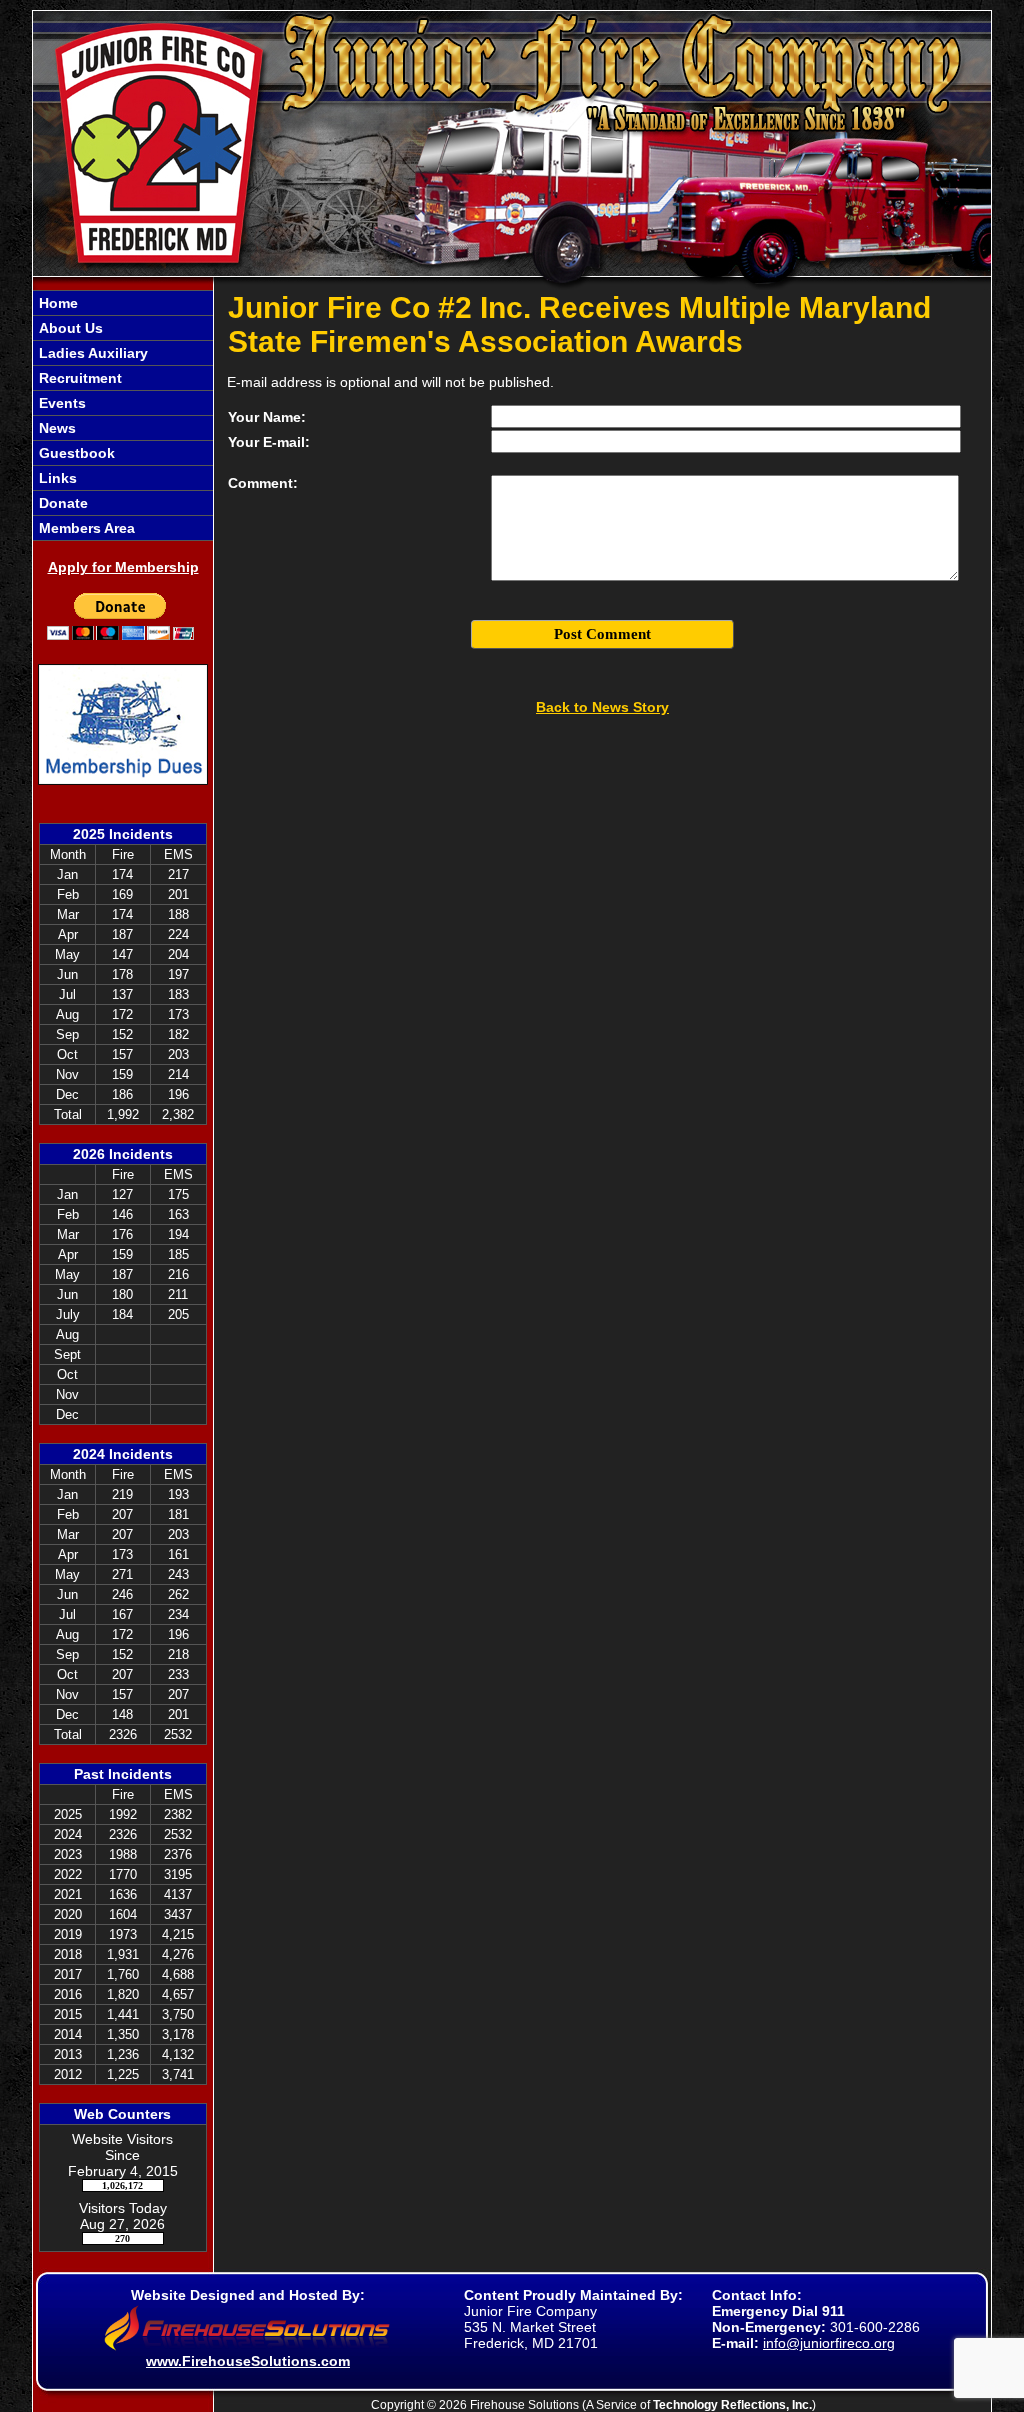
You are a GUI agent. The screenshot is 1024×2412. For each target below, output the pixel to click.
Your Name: (267, 417)
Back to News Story (602, 707)
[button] (123, 328)
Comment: (263, 483)
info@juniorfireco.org (829, 2343)
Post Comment (602, 634)
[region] (123, 415)
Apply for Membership (123, 567)
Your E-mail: (269, 442)
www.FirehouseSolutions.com (248, 2361)
